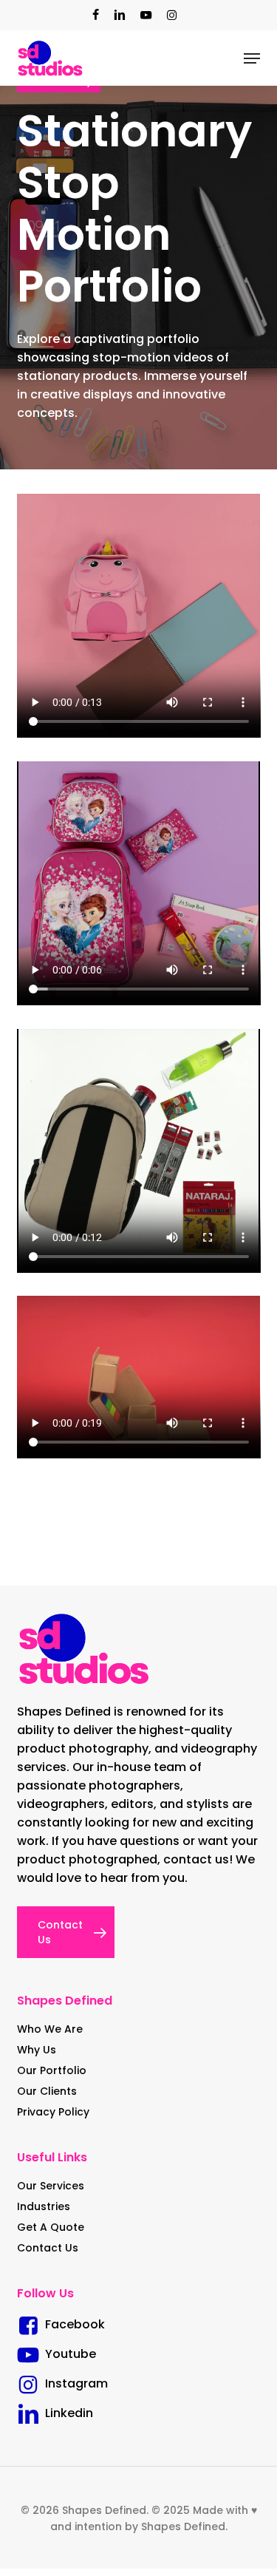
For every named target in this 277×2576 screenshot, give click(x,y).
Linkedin (66, 2413)
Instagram (73, 2383)
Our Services (51, 2186)
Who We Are (50, 2029)
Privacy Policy (53, 2112)
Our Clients (47, 2091)
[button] (252, 58)
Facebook (72, 2324)
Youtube (68, 2354)
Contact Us (48, 2248)
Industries (44, 2206)
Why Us (37, 2050)
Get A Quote (51, 2227)
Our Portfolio (52, 2070)
